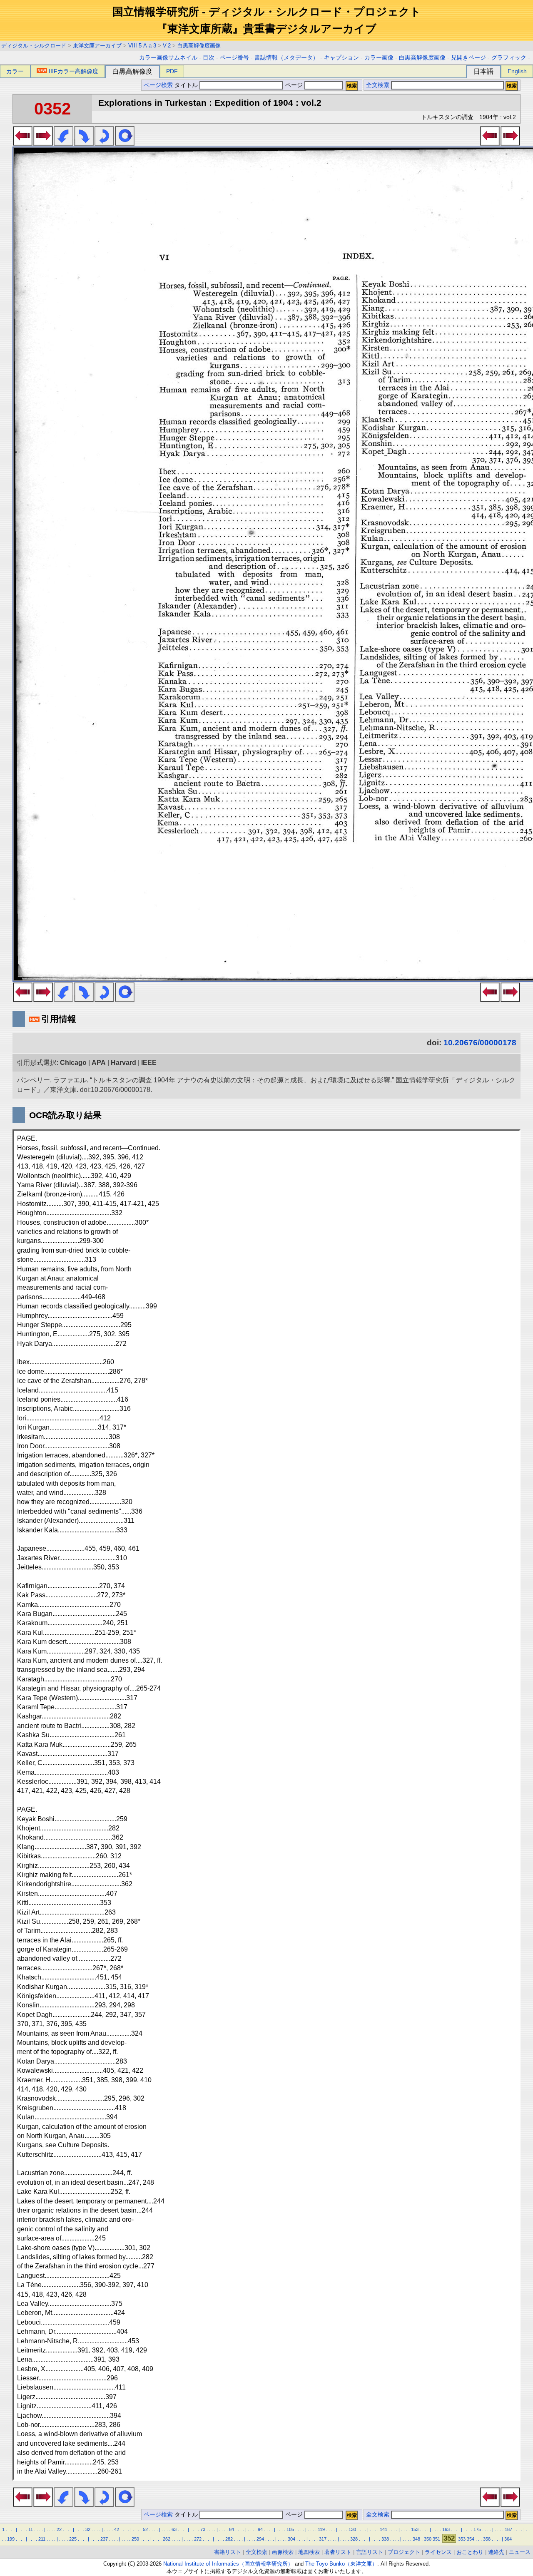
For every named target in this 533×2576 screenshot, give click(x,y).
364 (508, 2539)
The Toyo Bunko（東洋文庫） (341, 2564)
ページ (294, 85)
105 (290, 2529)
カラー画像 (379, 58)
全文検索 (378, 85)
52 (145, 2529)
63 (174, 2529)
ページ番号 (234, 58)
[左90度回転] (64, 143)
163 (446, 2529)
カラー (15, 71)
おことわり (470, 2552)
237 (104, 2539)
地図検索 (309, 2552)
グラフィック (509, 58)
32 (88, 2529)
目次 (209, 58)
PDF (172, 71)
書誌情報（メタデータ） (286, 58)
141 (384, 2529)
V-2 (167, 46)
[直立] (125, 143)
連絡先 (496, 2552)
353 (462, 2539)
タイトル (187, 85)
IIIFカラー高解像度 (73, 71)
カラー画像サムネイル (168, 58)
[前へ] (23, 143)
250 (135, 2539)
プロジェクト (404, 2552)
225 (73, 2539)
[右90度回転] (84, 143)
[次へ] (43, 143)
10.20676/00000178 (480, 1043)
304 (291, 2539)
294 (260, 2539)
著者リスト (338, 2552)
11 (31, 2529)
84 (232, 2529)
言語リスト (370, 2552)
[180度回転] (104, 143)
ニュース (520, 2552)
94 (260, 2529)
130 (352, 2529)
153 (415, 2529)
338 (385, 2539)
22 (59, 2529)
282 (229, 2539)
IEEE (149, 1063)
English (517, 71)
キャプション (341, 58)
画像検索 (283, 2552)
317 (323, 2539)
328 (354, 2539)
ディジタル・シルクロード (34, 46)
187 (508, 2529)
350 (428, 2539)
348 (416, 2539)
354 (471, 2539)
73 (203, 2529)
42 (117, 2529)
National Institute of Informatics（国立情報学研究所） (228, 2564)
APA (99, 1063)
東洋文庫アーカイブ (97, 46)
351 (436, 2539)
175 (477, 2529)
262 (167, 2539)
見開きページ (468, 58)
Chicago (73, 1063)
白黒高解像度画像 (199, 46)
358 (487, 2539)
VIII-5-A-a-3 (142, 46)
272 (198, 2539)
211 (42, 2539)
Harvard (123, 1063)
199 (11, 2539)
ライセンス (438, 2552)
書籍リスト (228, 2552)
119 (321, 2529)
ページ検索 (158, 85)
